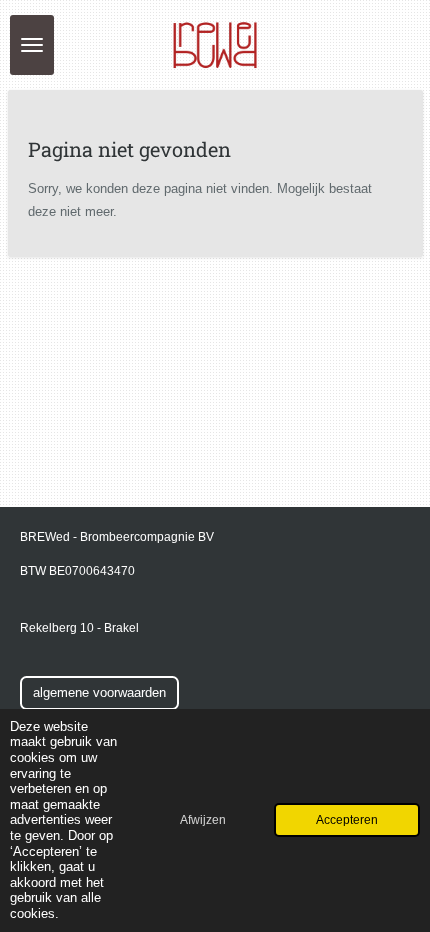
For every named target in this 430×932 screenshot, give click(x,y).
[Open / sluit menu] (32, 45)
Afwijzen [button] (203, 819)
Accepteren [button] (347, 819)
